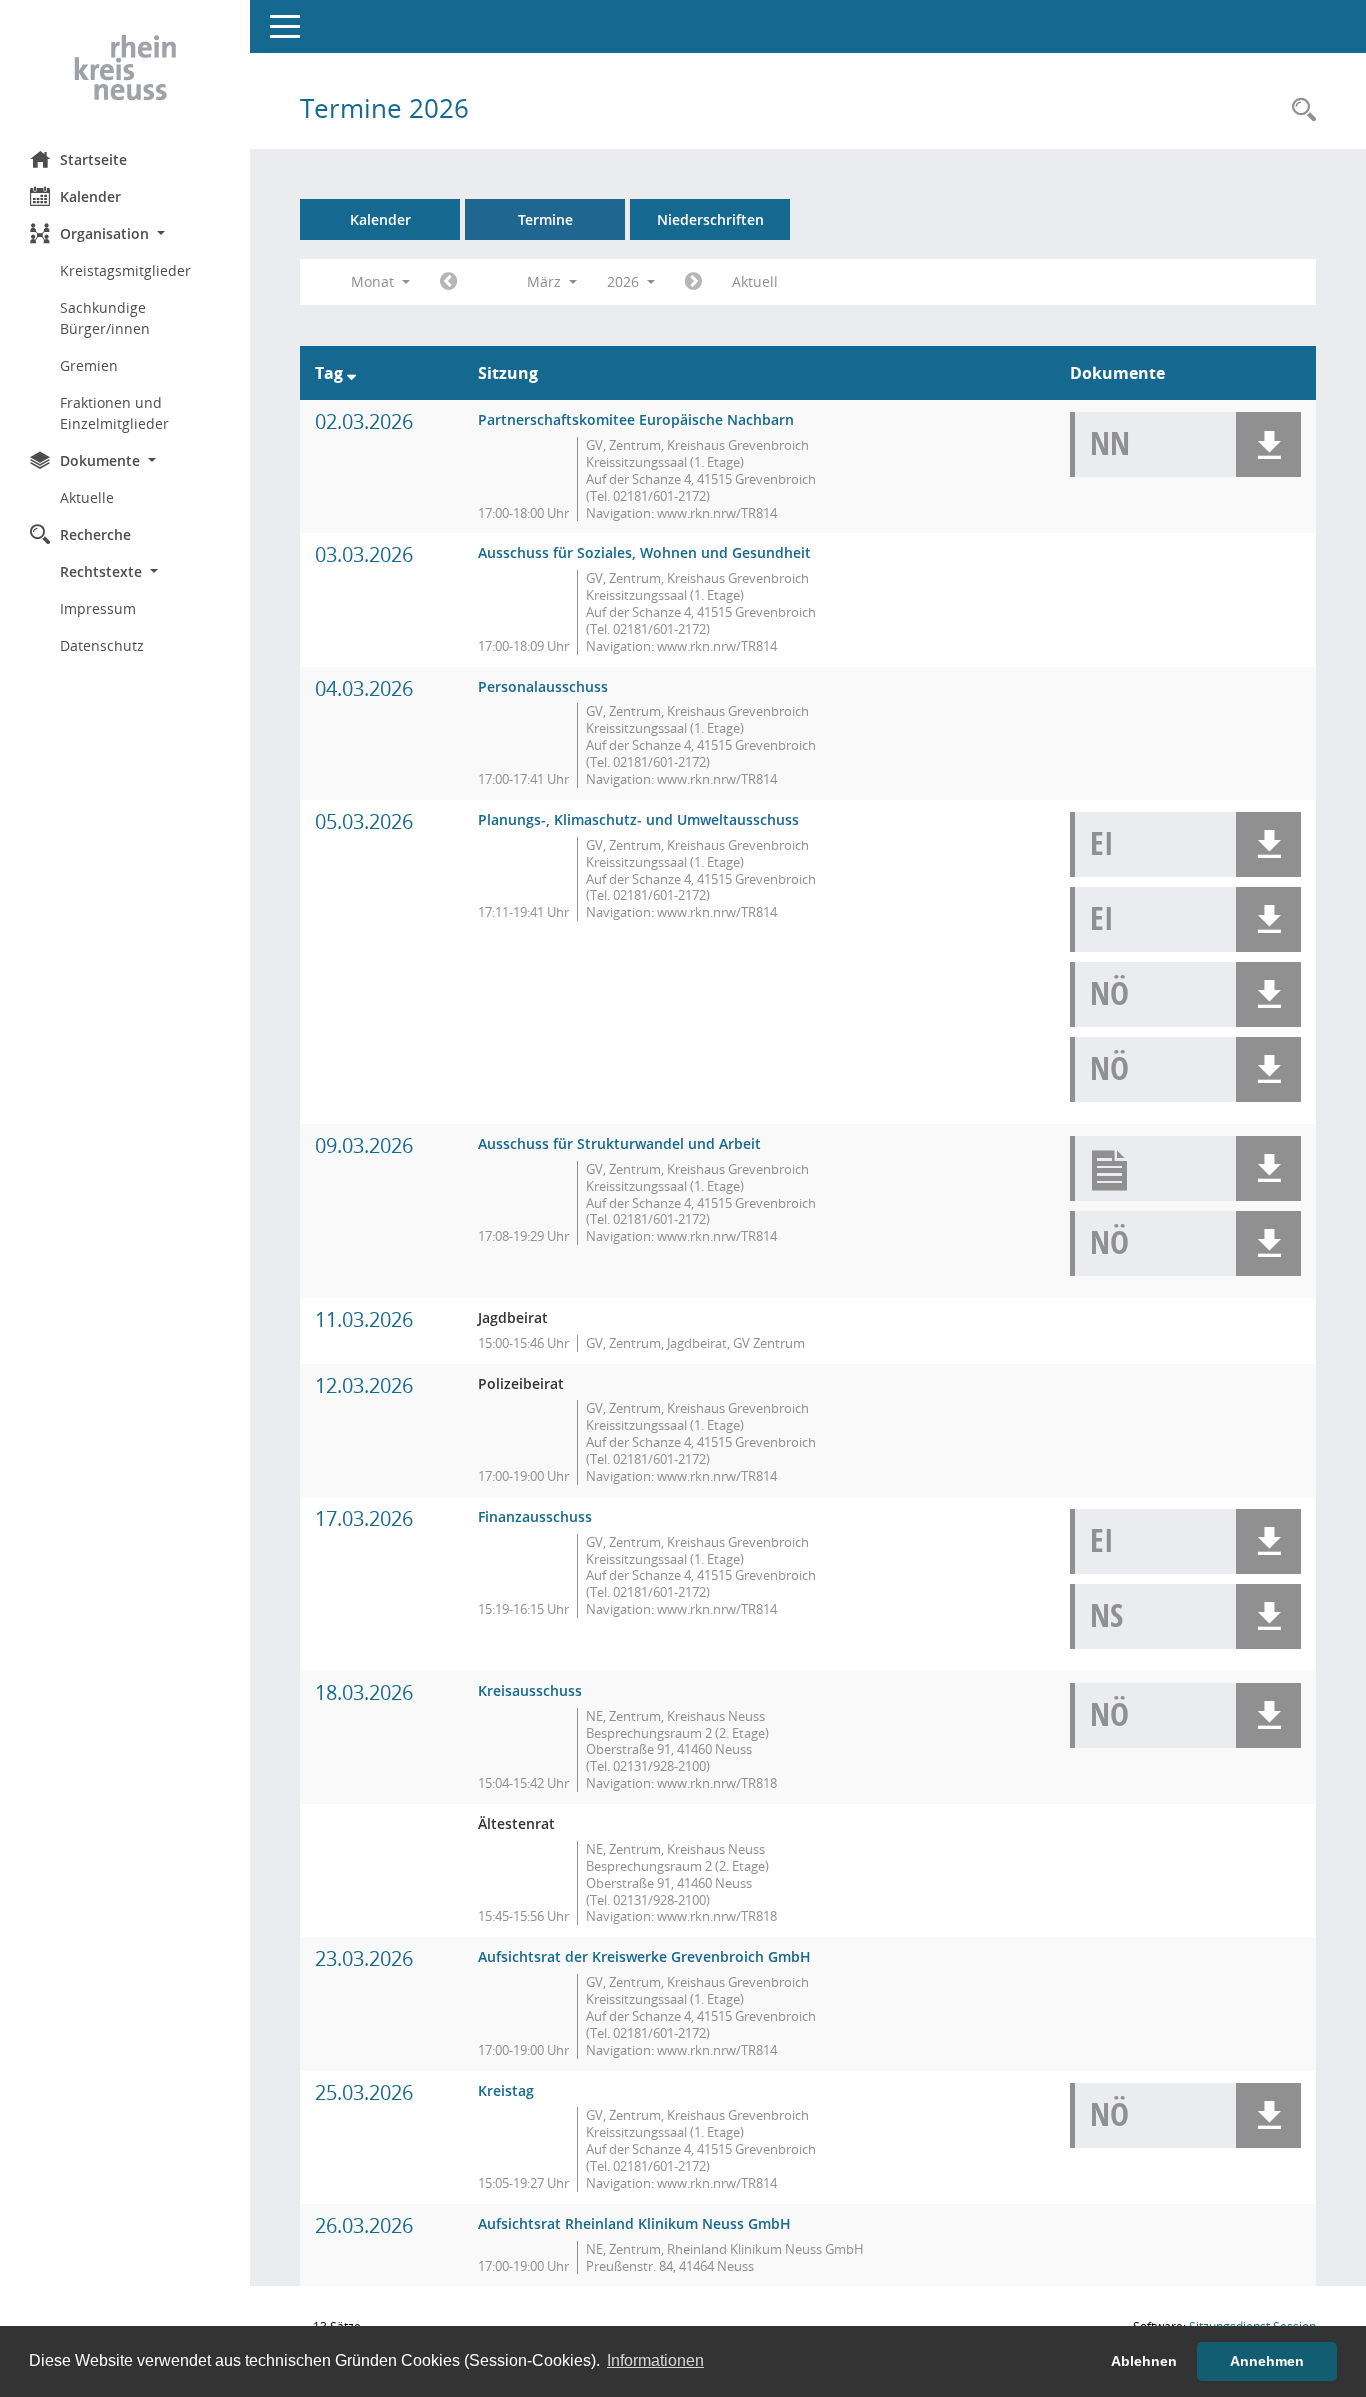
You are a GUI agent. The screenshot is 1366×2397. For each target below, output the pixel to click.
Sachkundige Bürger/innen (105, 318)
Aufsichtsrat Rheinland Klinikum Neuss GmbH (634, 2223)
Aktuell (755, 281)
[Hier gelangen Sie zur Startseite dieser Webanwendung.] (125, 68)
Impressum (98, 608)
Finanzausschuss (535, 1516)
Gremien (89, 365)
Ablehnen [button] (1144, 2361)
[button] (125, 233)
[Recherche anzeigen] (1299, 110)
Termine (545, 219)
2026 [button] (625, 281)
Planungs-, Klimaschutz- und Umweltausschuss (638, 819)
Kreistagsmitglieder (125, 270)
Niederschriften (710, 219)
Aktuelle (87, 497)
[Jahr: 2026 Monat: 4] (693, 282)
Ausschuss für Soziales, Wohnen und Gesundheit (644, 552)
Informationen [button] (655, 2360)
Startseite (93, 159)
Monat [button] (374, 281)
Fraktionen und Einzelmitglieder (114, 413)
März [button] (546, 281)
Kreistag (506, 2090)
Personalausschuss (543, 686)
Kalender (90, 196)
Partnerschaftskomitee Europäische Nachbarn (636, 419)
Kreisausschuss (530, 1690)
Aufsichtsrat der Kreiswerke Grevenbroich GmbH (644, 1956)
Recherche (95, 534)
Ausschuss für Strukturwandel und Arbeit (619, 1143)
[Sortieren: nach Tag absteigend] (351, 373)
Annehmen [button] (1267, 2361)
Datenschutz (102, 645)
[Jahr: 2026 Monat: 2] (448, 282)
